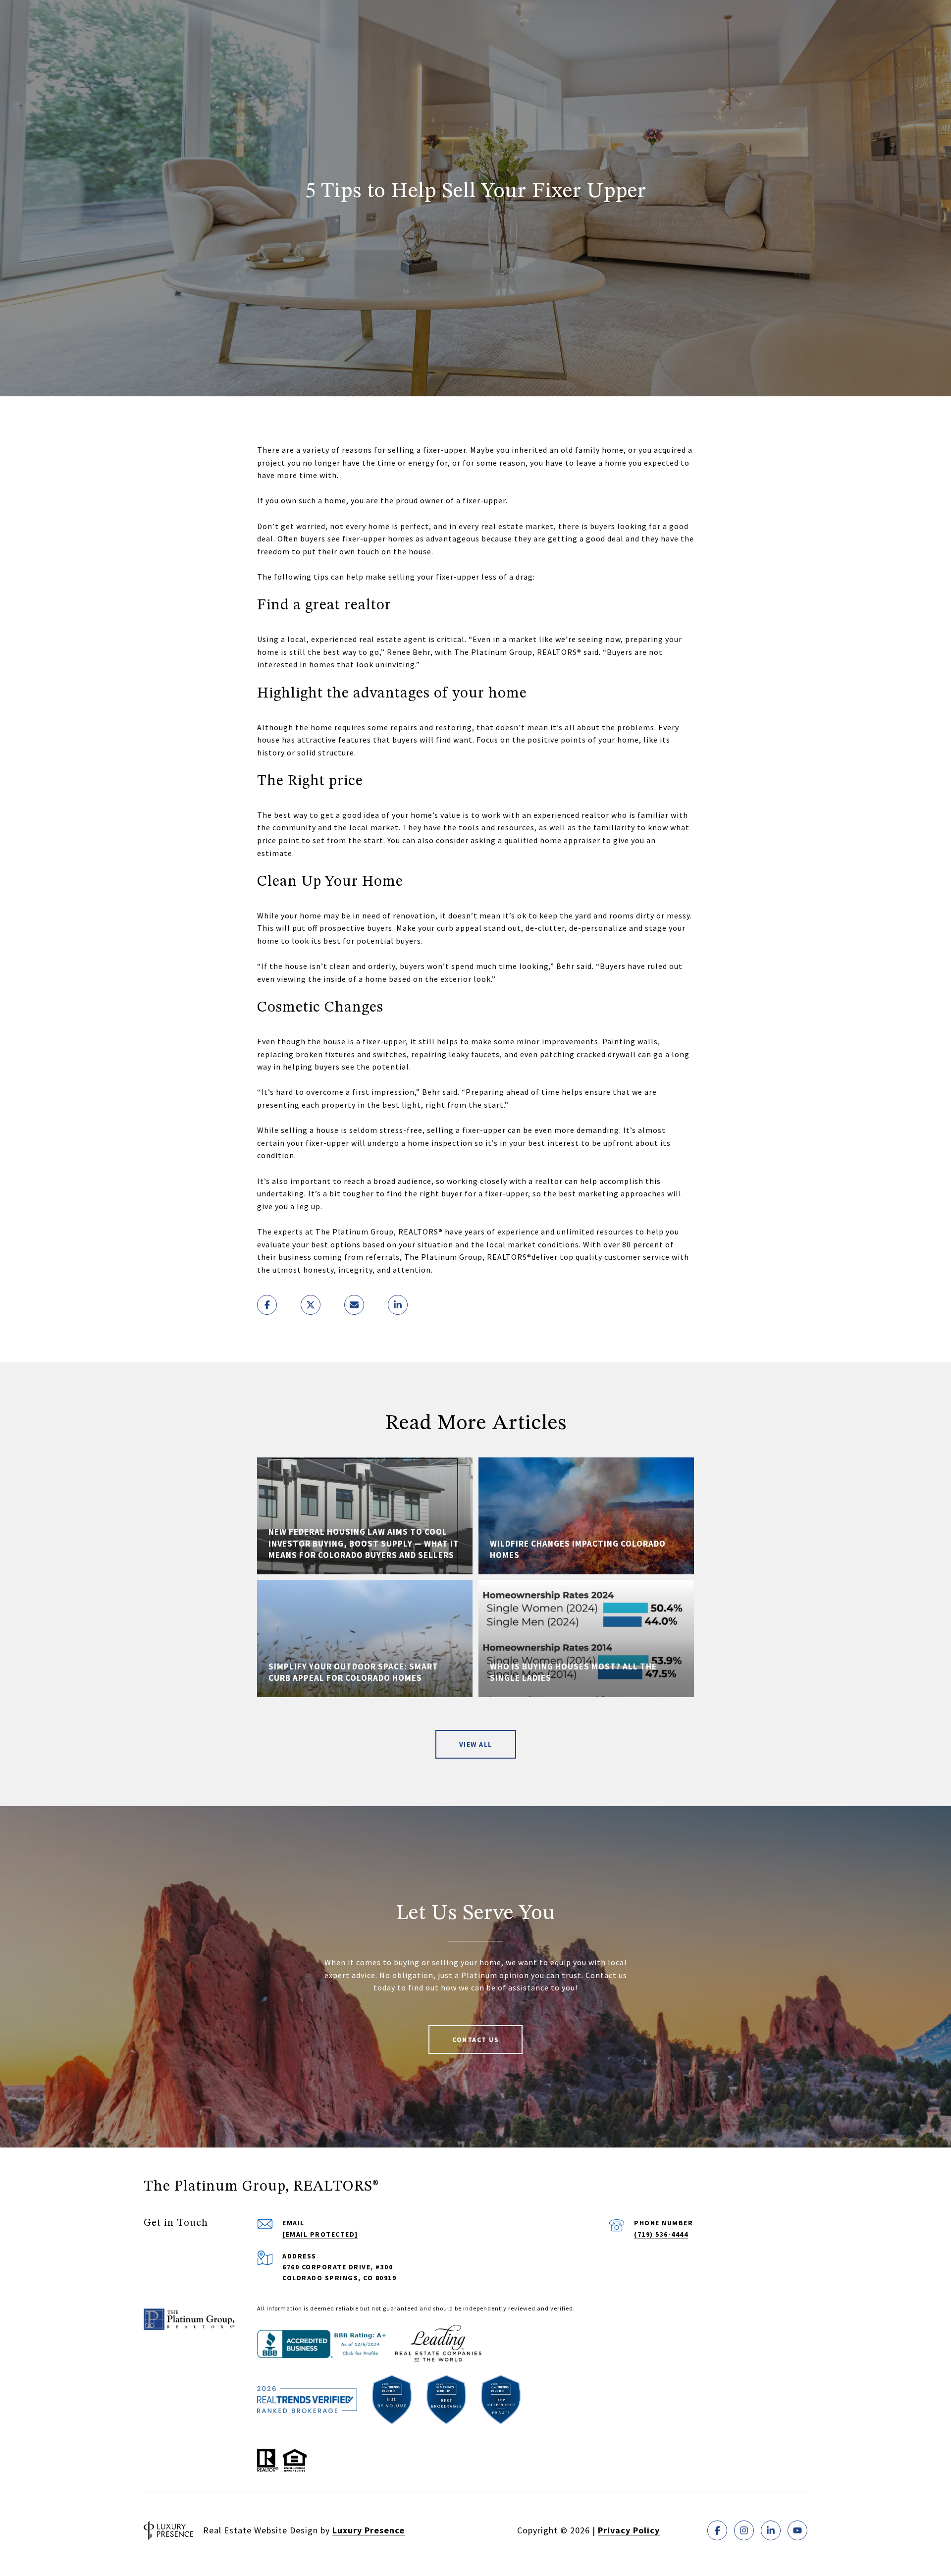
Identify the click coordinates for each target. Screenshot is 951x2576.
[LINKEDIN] (771, 2530)
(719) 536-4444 (661, 2234)
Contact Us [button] (475, 2039)
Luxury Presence (369, 2530)
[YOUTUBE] (797, 2530)
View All (476, 1744)
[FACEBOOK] (717, 2530)
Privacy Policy (629, 2530)
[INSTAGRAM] (744, 2530)
